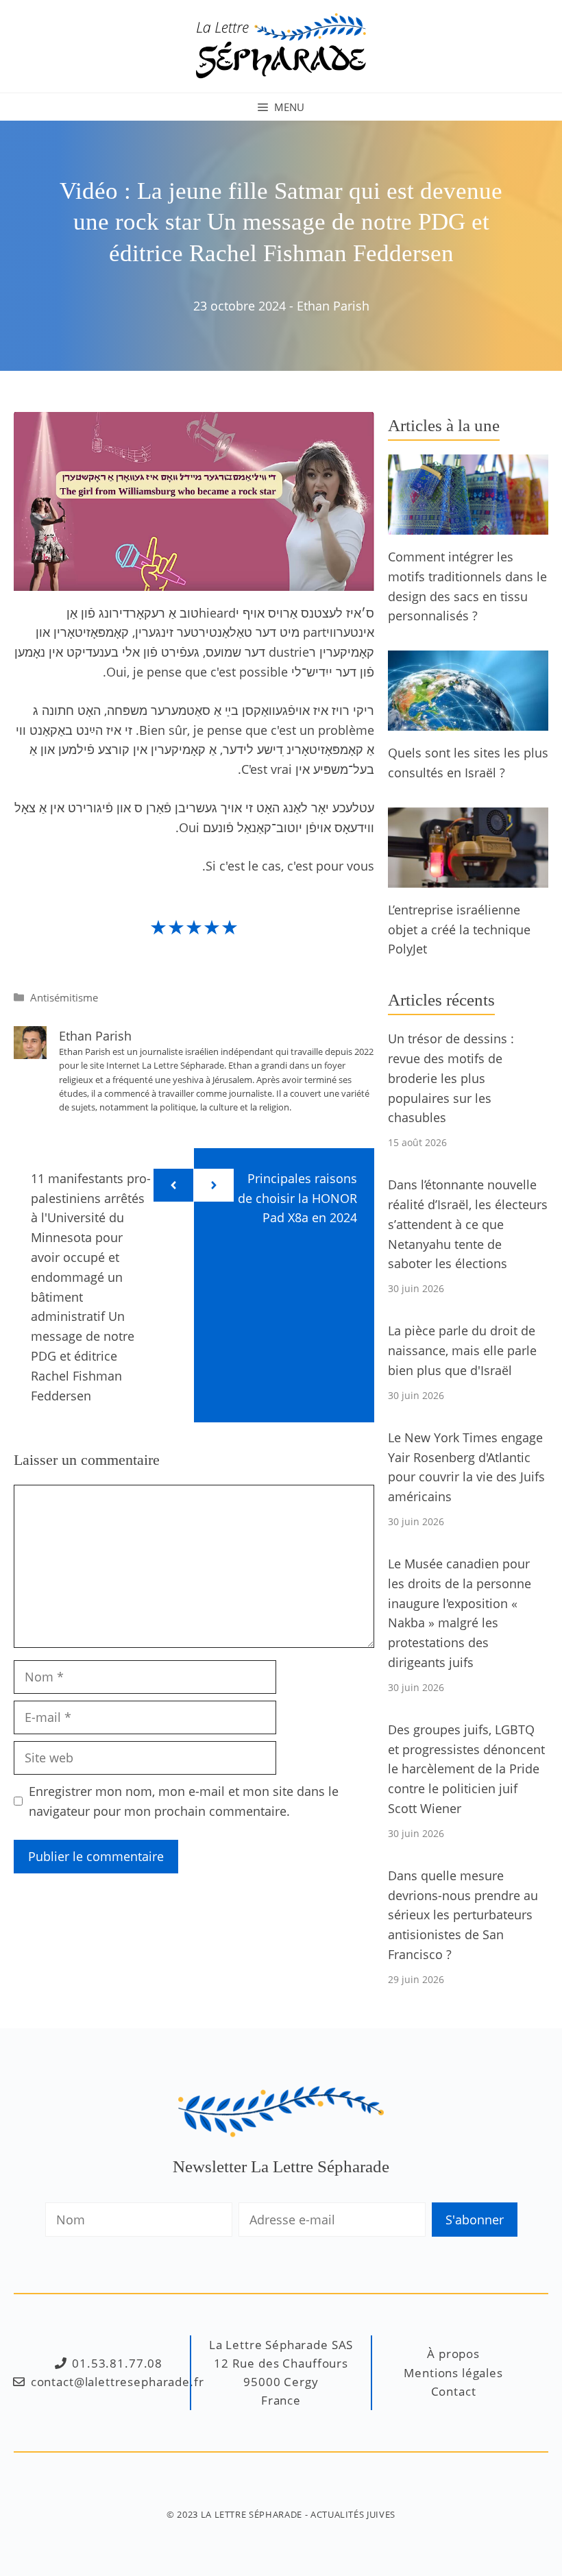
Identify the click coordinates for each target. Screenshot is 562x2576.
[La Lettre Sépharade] (281, 45)
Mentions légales (453, 2373)
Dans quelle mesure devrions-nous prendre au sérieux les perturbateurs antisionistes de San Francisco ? (463, 1915)
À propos (453, 2354)
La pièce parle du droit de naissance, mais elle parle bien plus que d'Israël (462, 1350)
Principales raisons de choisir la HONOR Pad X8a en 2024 (297, 1198)
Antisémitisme (64, 997)
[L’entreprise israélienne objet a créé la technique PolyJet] (468, 877)
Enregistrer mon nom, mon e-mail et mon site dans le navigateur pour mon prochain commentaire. (184, 1801)
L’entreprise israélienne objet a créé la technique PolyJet (459, 929)
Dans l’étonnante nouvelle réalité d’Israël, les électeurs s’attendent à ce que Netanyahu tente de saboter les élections (468, 1224)
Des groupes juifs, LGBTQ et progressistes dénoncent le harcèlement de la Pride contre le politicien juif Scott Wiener (466, 1769)
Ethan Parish (333, 306)
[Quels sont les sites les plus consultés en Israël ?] (468, 720)
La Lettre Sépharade (252, 2514)
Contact (454, 2391)
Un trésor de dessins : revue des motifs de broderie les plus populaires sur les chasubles (451, 1078)
